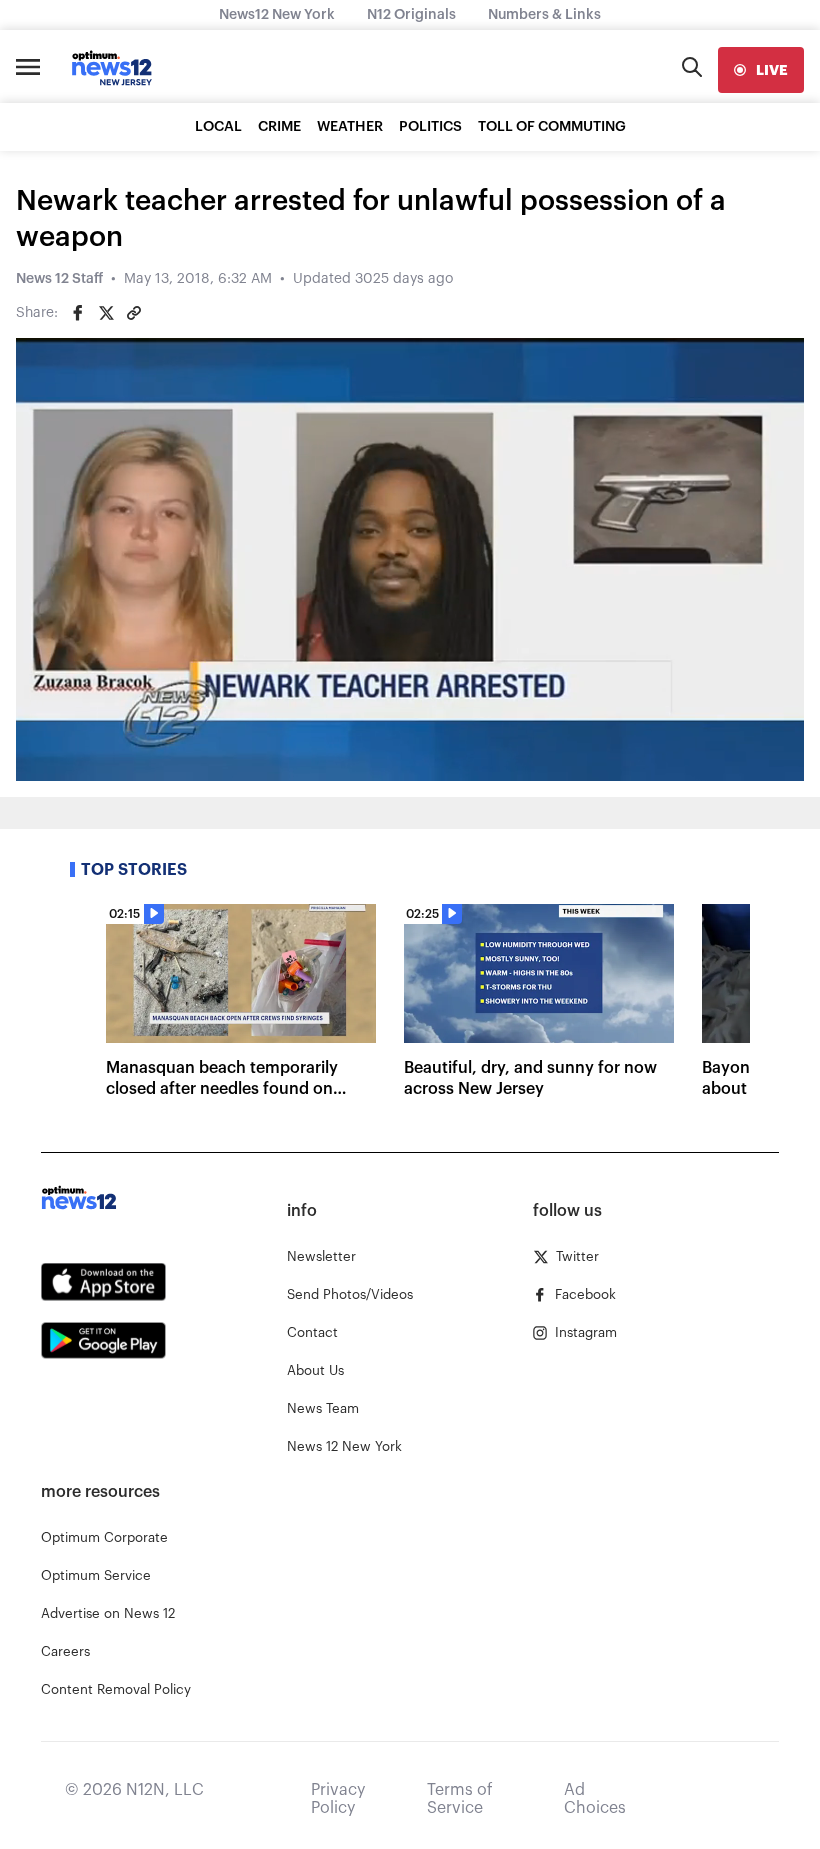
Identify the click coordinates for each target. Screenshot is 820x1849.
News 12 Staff (59, 279)
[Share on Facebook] (78, 313)
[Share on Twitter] (106, 313)
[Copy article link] (134, 313)
